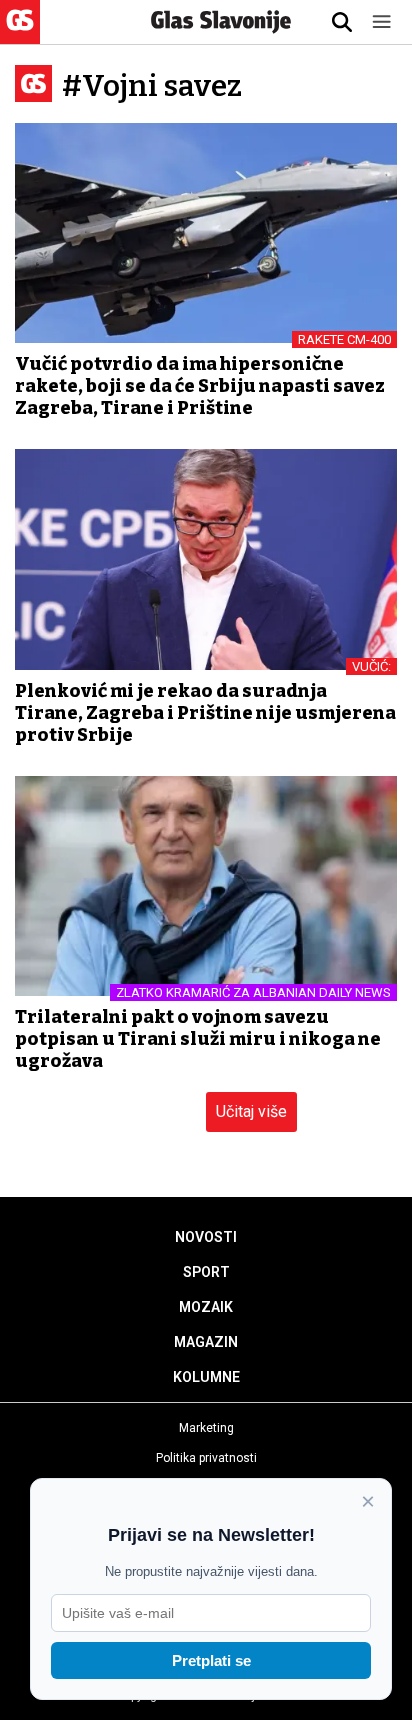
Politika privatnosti (206, 1458)
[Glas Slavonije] (20, 34)
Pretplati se (211, 1660)
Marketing (206, 1428)
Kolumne (206, 1377)
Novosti (206, 1237)
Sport (206, 1272)
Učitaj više (251, 1111)
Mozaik (206, 1307)
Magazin (206, 1342)
